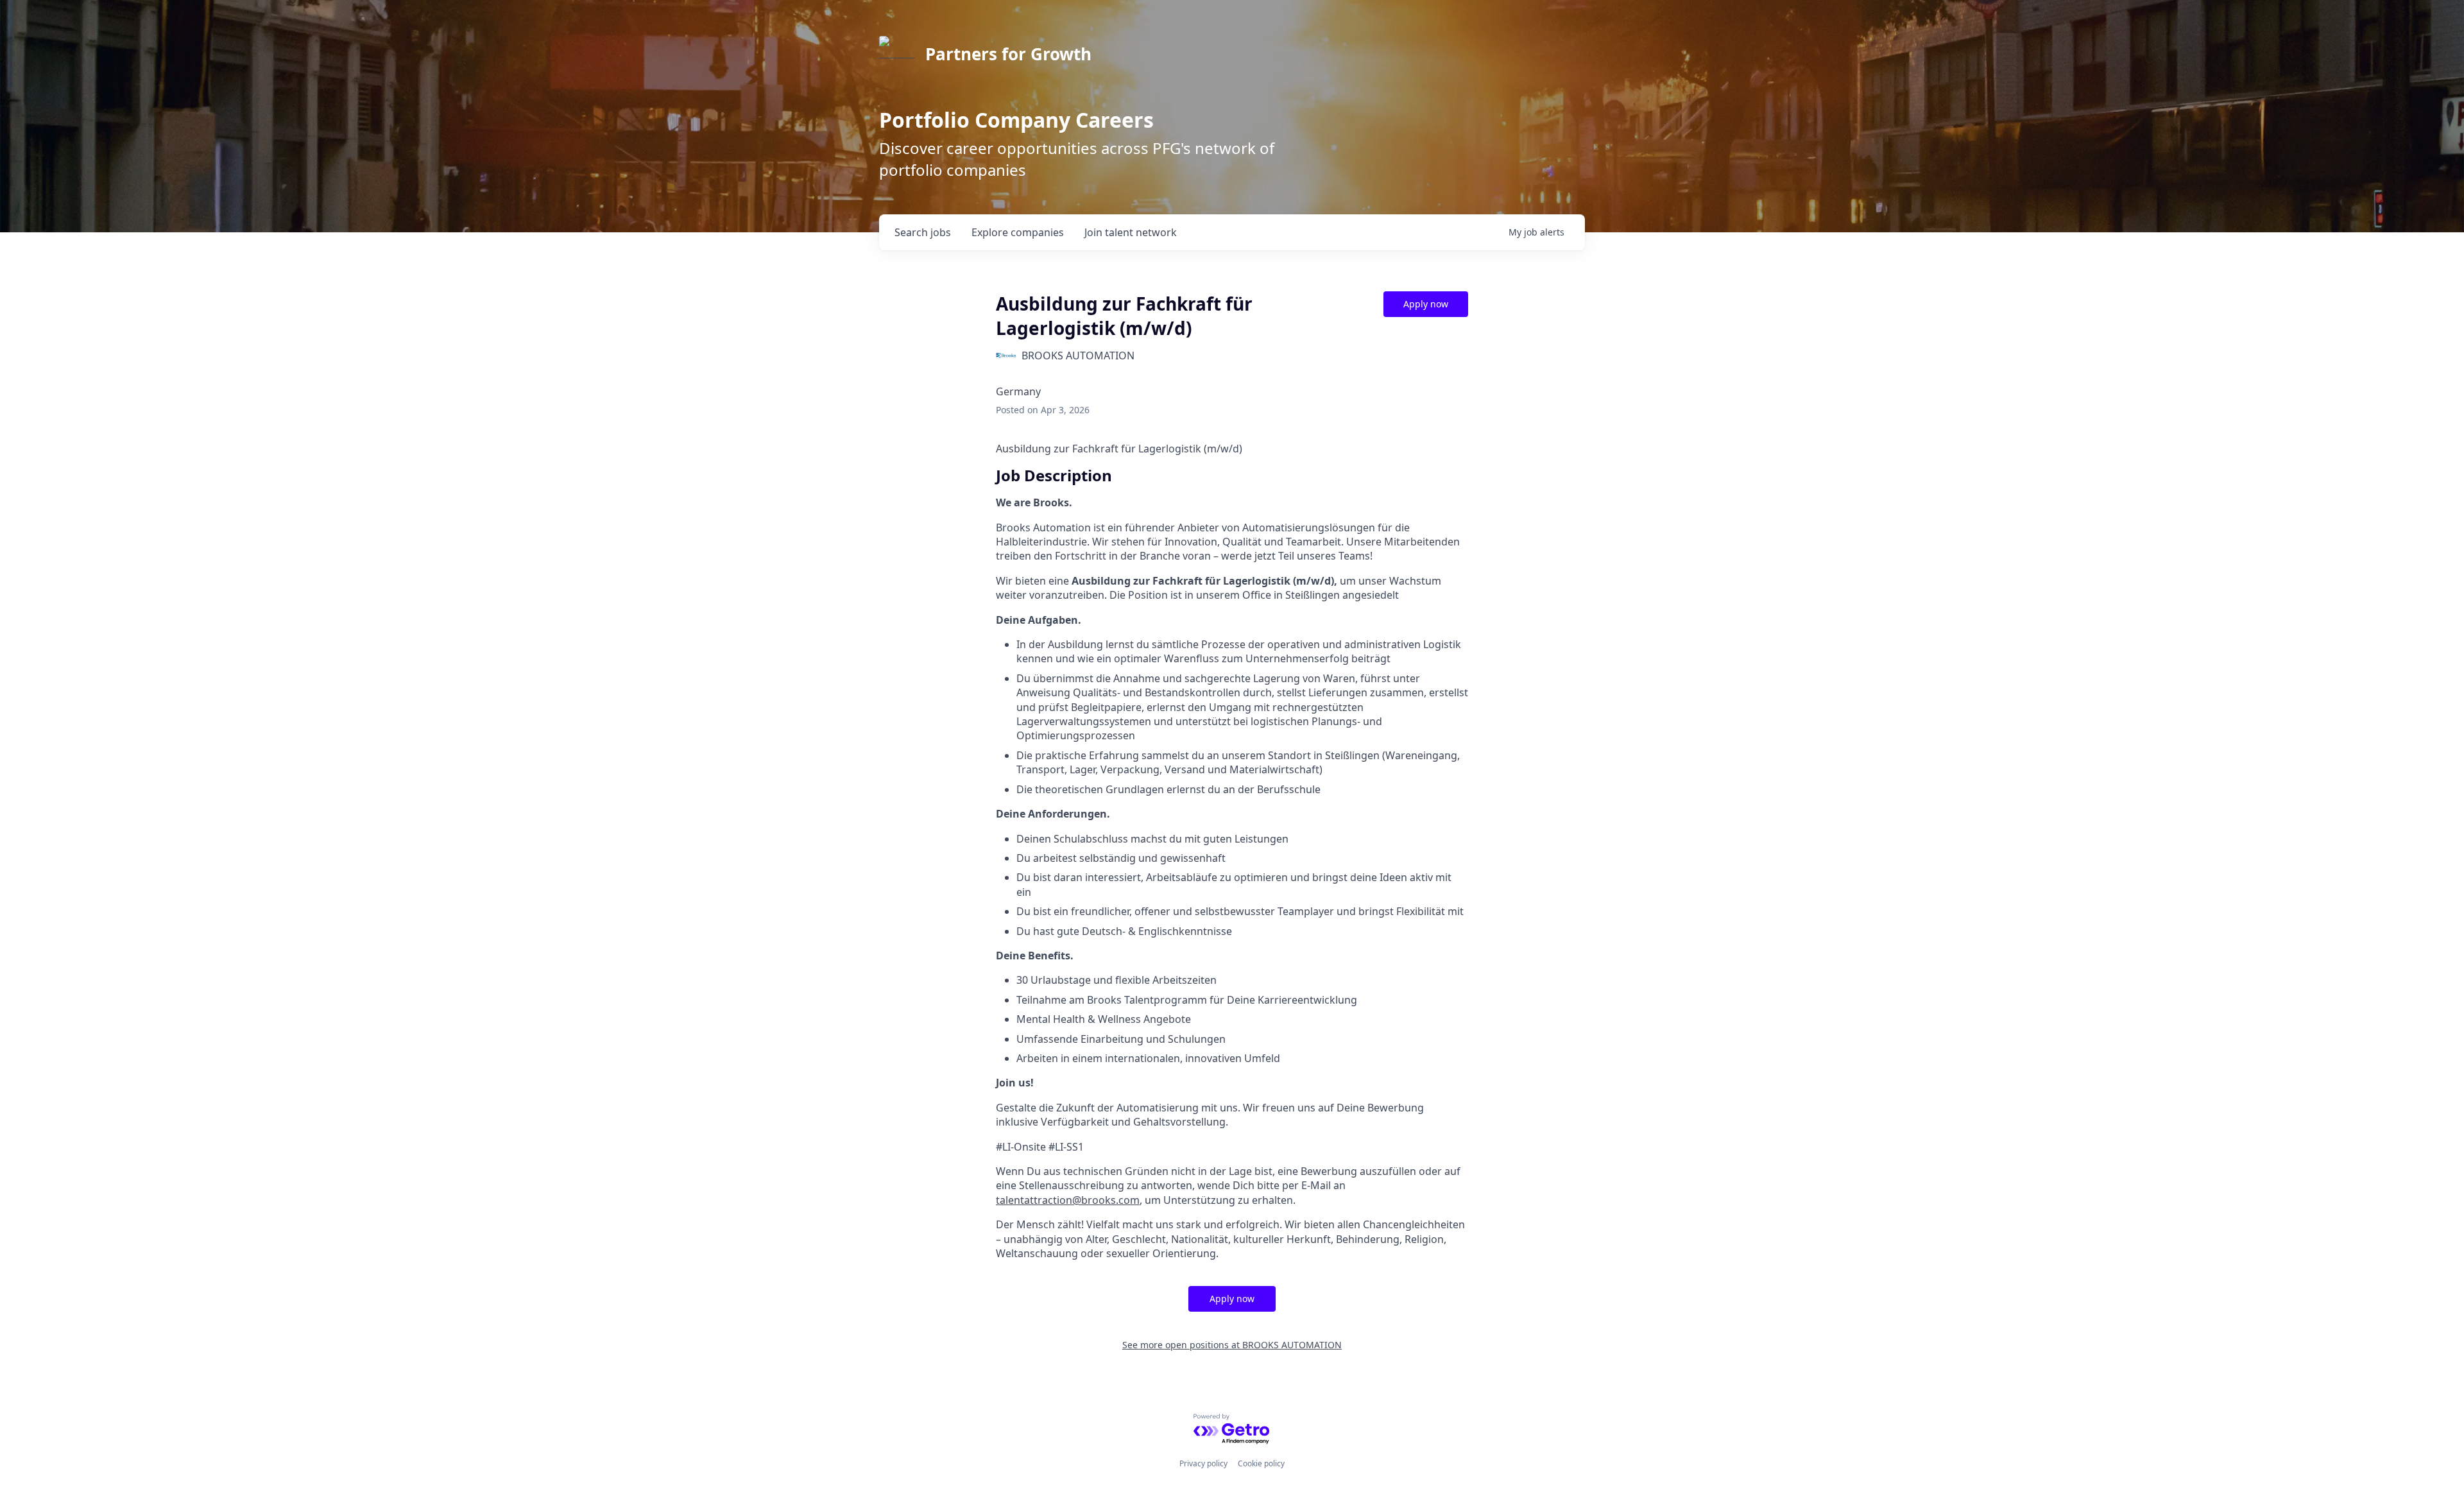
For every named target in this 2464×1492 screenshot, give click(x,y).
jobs (923, 232)
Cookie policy (1261, 1463)
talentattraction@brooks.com (1068, 1200)
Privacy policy (1203, 1463)
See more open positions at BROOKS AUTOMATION (1232, 1345)
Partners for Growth (1008, 54)
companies (1018, 232)
